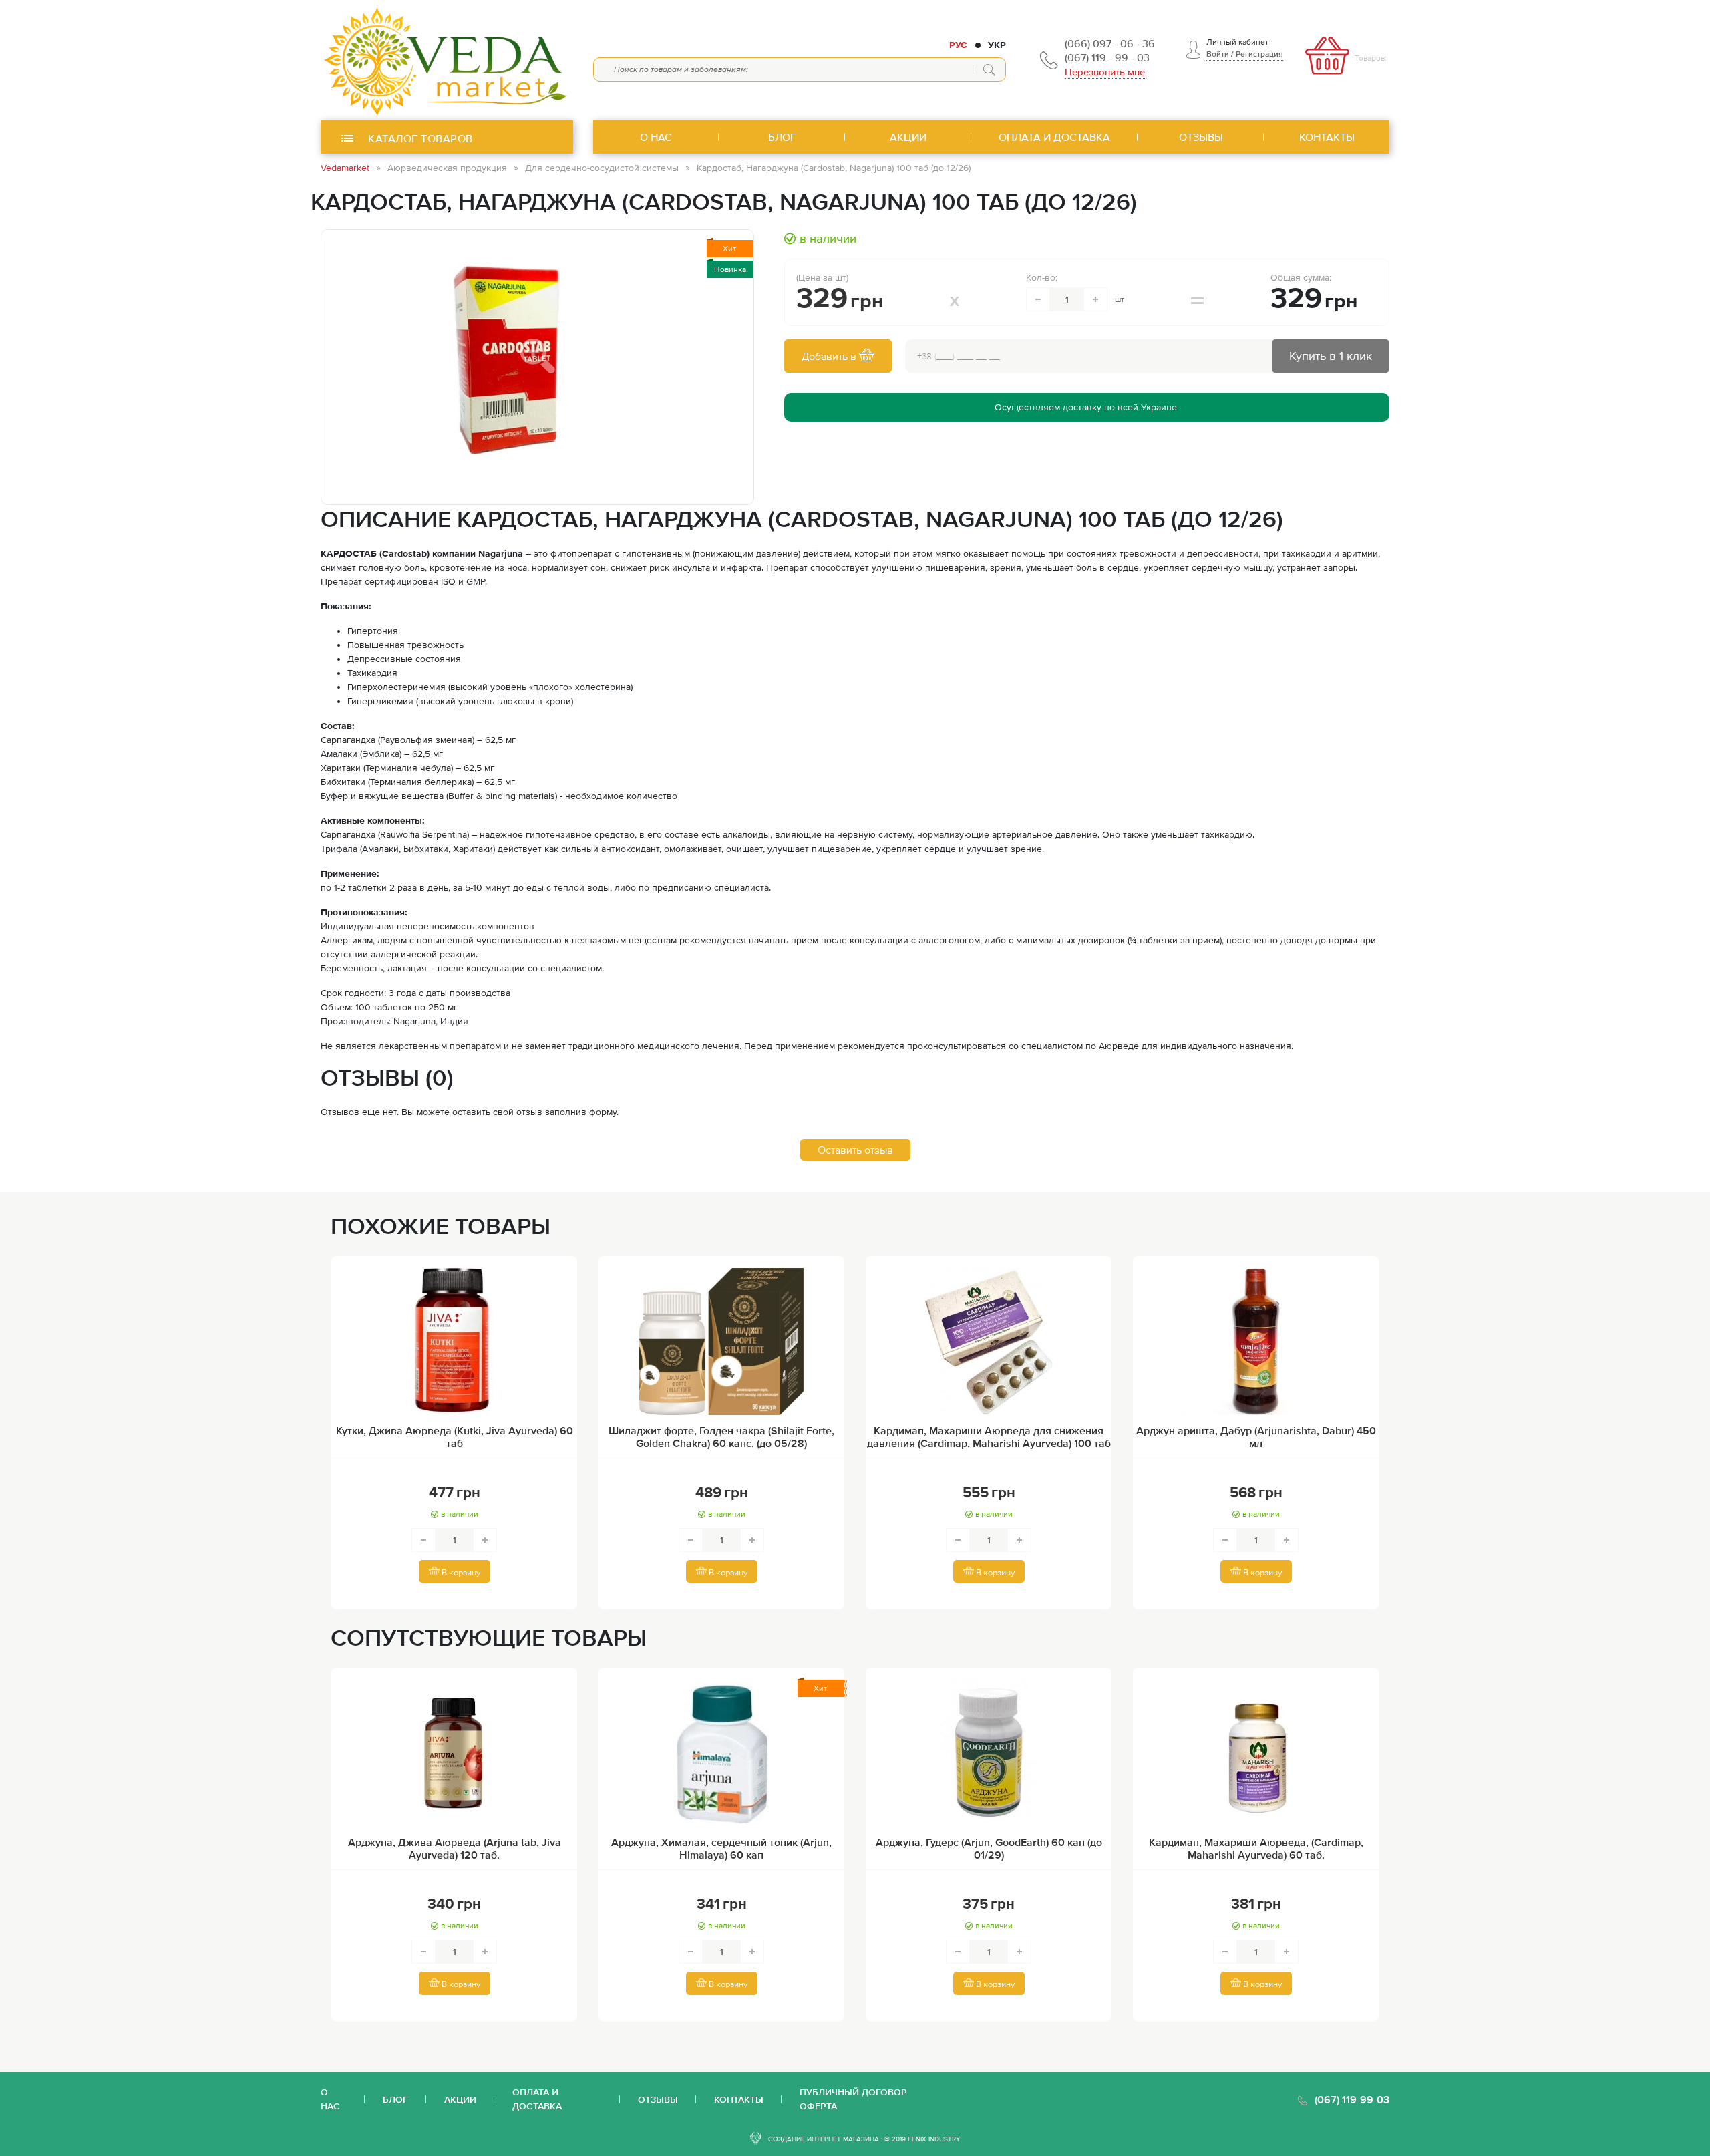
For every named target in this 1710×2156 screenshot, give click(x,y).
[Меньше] (1038, 299)
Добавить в (830, 356)
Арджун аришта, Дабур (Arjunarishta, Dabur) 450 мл (1256, 1437)
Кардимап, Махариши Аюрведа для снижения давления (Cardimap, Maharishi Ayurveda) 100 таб (989, 1437)
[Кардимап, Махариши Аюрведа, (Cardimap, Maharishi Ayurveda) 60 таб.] (1256, 1753)
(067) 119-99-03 (1352, 2099)
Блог (395, 2099)
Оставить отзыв (855, 1150)
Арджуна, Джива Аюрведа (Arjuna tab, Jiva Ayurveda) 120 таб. (455, 1848)
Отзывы (658, 2099)
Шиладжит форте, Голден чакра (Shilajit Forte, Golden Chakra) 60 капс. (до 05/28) (721, 1437)
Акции (460, 2099)
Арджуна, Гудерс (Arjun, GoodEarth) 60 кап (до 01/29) (989, 1848)
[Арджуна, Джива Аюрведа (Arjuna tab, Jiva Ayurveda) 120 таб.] (454, 1753)
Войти (1218, 54)
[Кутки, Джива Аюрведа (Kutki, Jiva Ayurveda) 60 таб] (454, 1342)
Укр (997, 45)
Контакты (739, 2099)
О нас (330, 2099)
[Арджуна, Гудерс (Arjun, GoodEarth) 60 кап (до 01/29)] (989, 1753)
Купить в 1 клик (1331, 356)
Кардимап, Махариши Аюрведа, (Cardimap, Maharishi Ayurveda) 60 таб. (1256, 1848)
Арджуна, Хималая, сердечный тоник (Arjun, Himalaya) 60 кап (721, 1848)
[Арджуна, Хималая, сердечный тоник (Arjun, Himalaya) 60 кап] (721, 1753)
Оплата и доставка (537, 2099)
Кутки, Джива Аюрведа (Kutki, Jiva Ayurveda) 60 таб (455, 1437)
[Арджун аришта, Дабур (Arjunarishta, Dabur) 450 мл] (1256, 1342)
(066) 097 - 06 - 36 (1110, 43)
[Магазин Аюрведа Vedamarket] (447, 60)
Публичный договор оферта (853, 2099)
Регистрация (1259, 54)
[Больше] (1095, 299)
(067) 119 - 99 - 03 (1107, 57)
